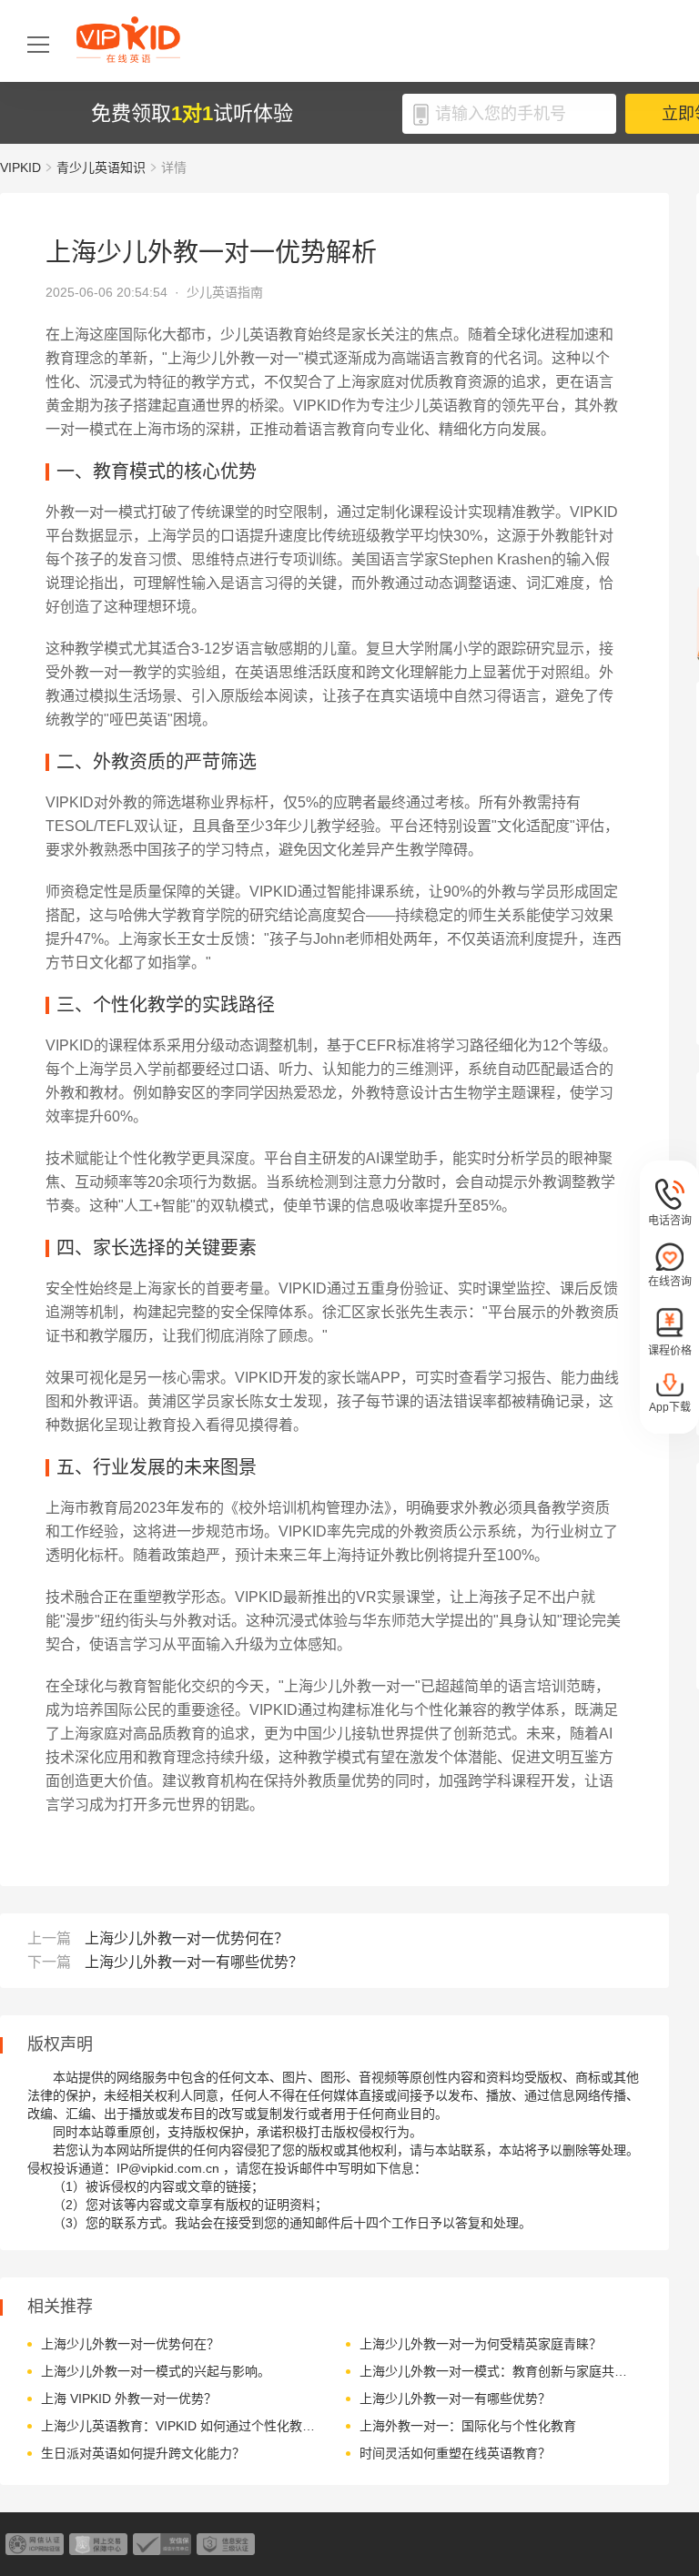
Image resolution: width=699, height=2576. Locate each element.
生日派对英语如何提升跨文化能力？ (143, 2453)
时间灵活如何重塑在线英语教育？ (455, 2453)
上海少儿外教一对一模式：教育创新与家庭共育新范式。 (498, 2371)
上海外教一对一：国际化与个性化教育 (468, 2426)
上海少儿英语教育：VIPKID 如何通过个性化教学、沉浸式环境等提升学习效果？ (180, 2426)
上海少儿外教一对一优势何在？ (187, 1938)
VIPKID (20, 167)
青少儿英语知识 (101, 167)
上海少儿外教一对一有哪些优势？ (194, 1962)
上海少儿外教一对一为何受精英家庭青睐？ (481, 2344)
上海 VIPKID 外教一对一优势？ (129, 2399)
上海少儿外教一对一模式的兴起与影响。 (156, 2371)
